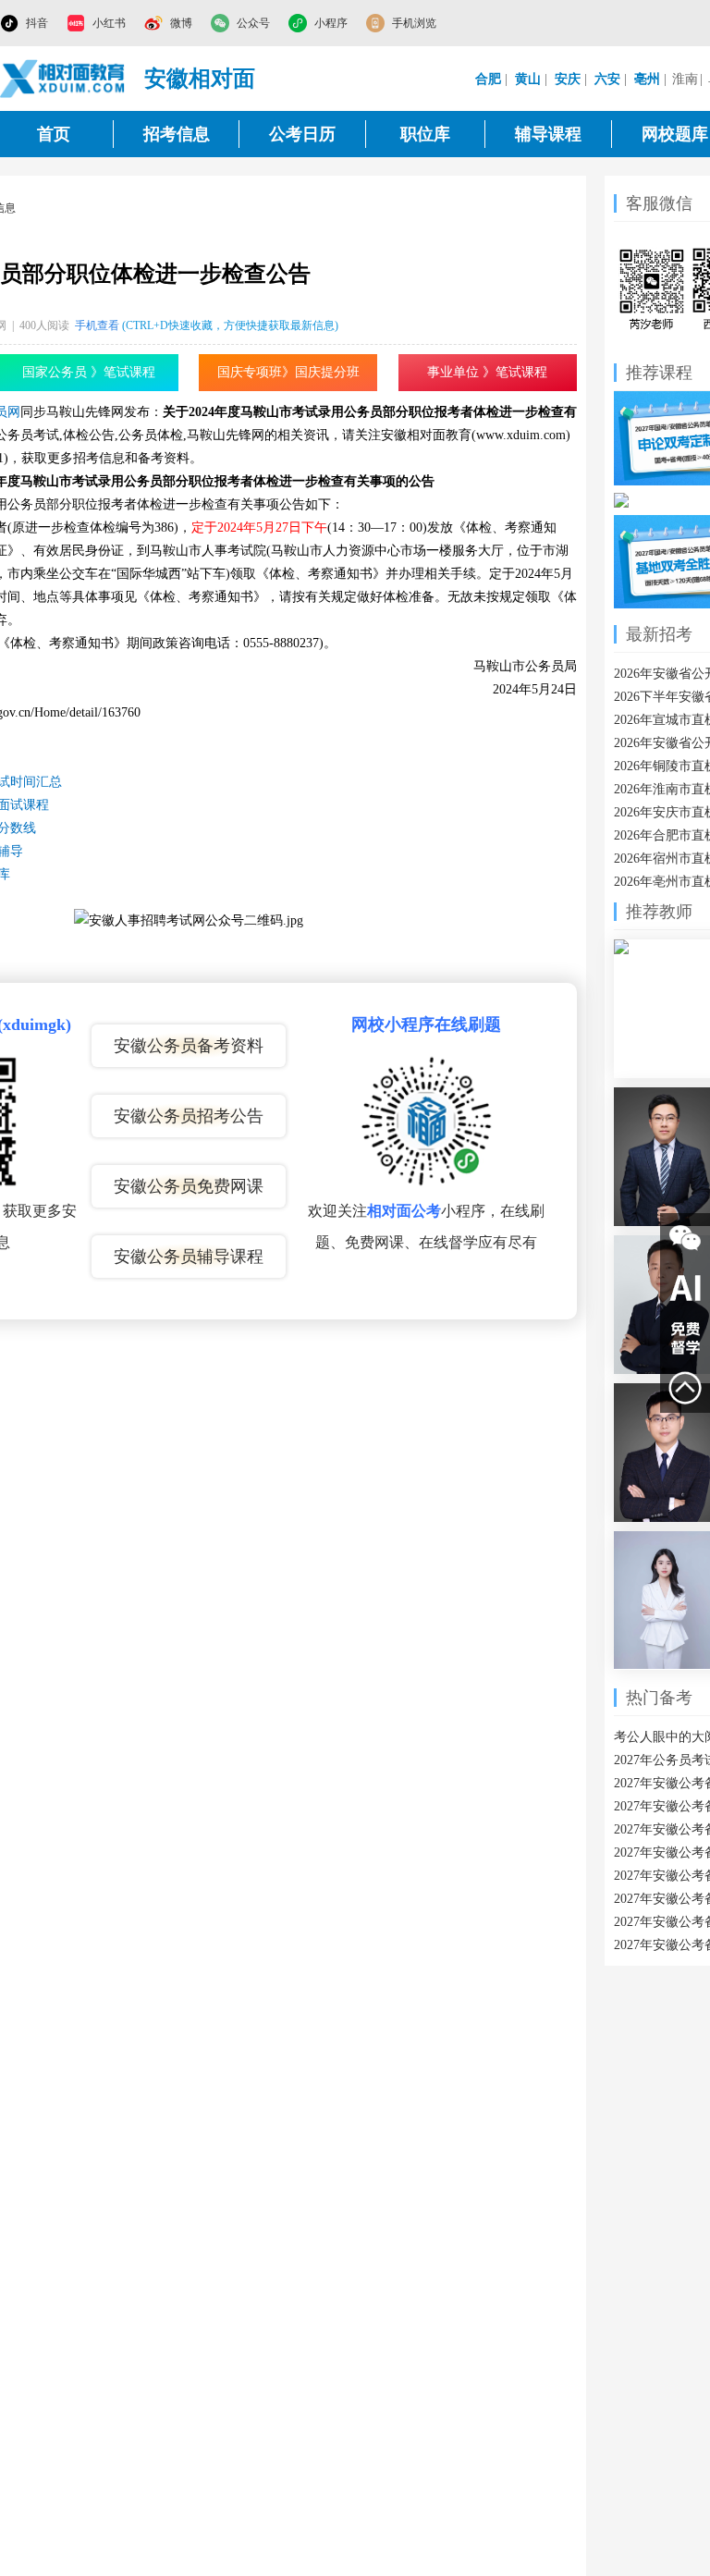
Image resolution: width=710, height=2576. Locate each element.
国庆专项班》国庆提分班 (288, 372)
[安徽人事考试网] (63, 79)
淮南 (685, 79)
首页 (54, 134)
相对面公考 (404, 1211)
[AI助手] (685, 1288)
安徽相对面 (200, 79)
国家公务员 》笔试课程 (89, 372)
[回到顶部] (685, 1388)
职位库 (425, 134)
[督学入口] (685, 1338)
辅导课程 (548, 134)
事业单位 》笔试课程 (487, 372)
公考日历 (302, 134)
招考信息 (177, 134)
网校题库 (675, 134)
